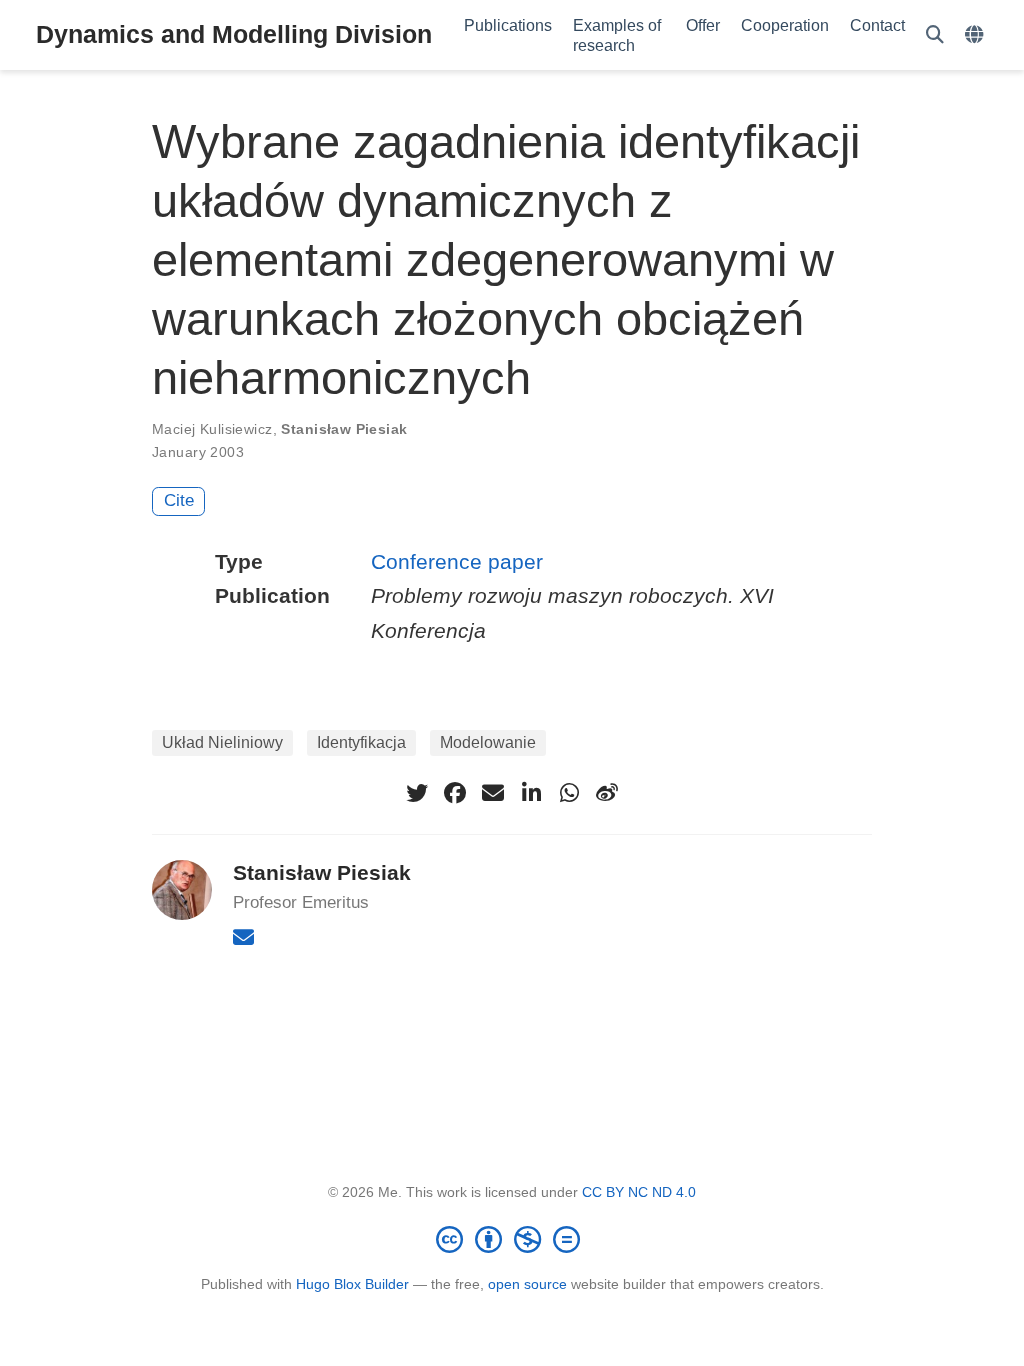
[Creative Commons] (512, 1239)
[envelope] (493, 793)
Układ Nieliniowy (222, 742)
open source (527, 1284)
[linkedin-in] (531, 793)
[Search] (935, 35)
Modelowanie (488, 742)
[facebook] (455, 793)
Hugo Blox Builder (352, 1284)
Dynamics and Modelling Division (234, 34)
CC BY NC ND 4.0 (639, 1192)
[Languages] (976, 35)
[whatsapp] (569, 793)
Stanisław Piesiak (344, 429)
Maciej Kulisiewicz (212, 429)
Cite (179, 500)
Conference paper (457, 561)
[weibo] (607, 793)
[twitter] (417, 793)
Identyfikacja (361, 742)
